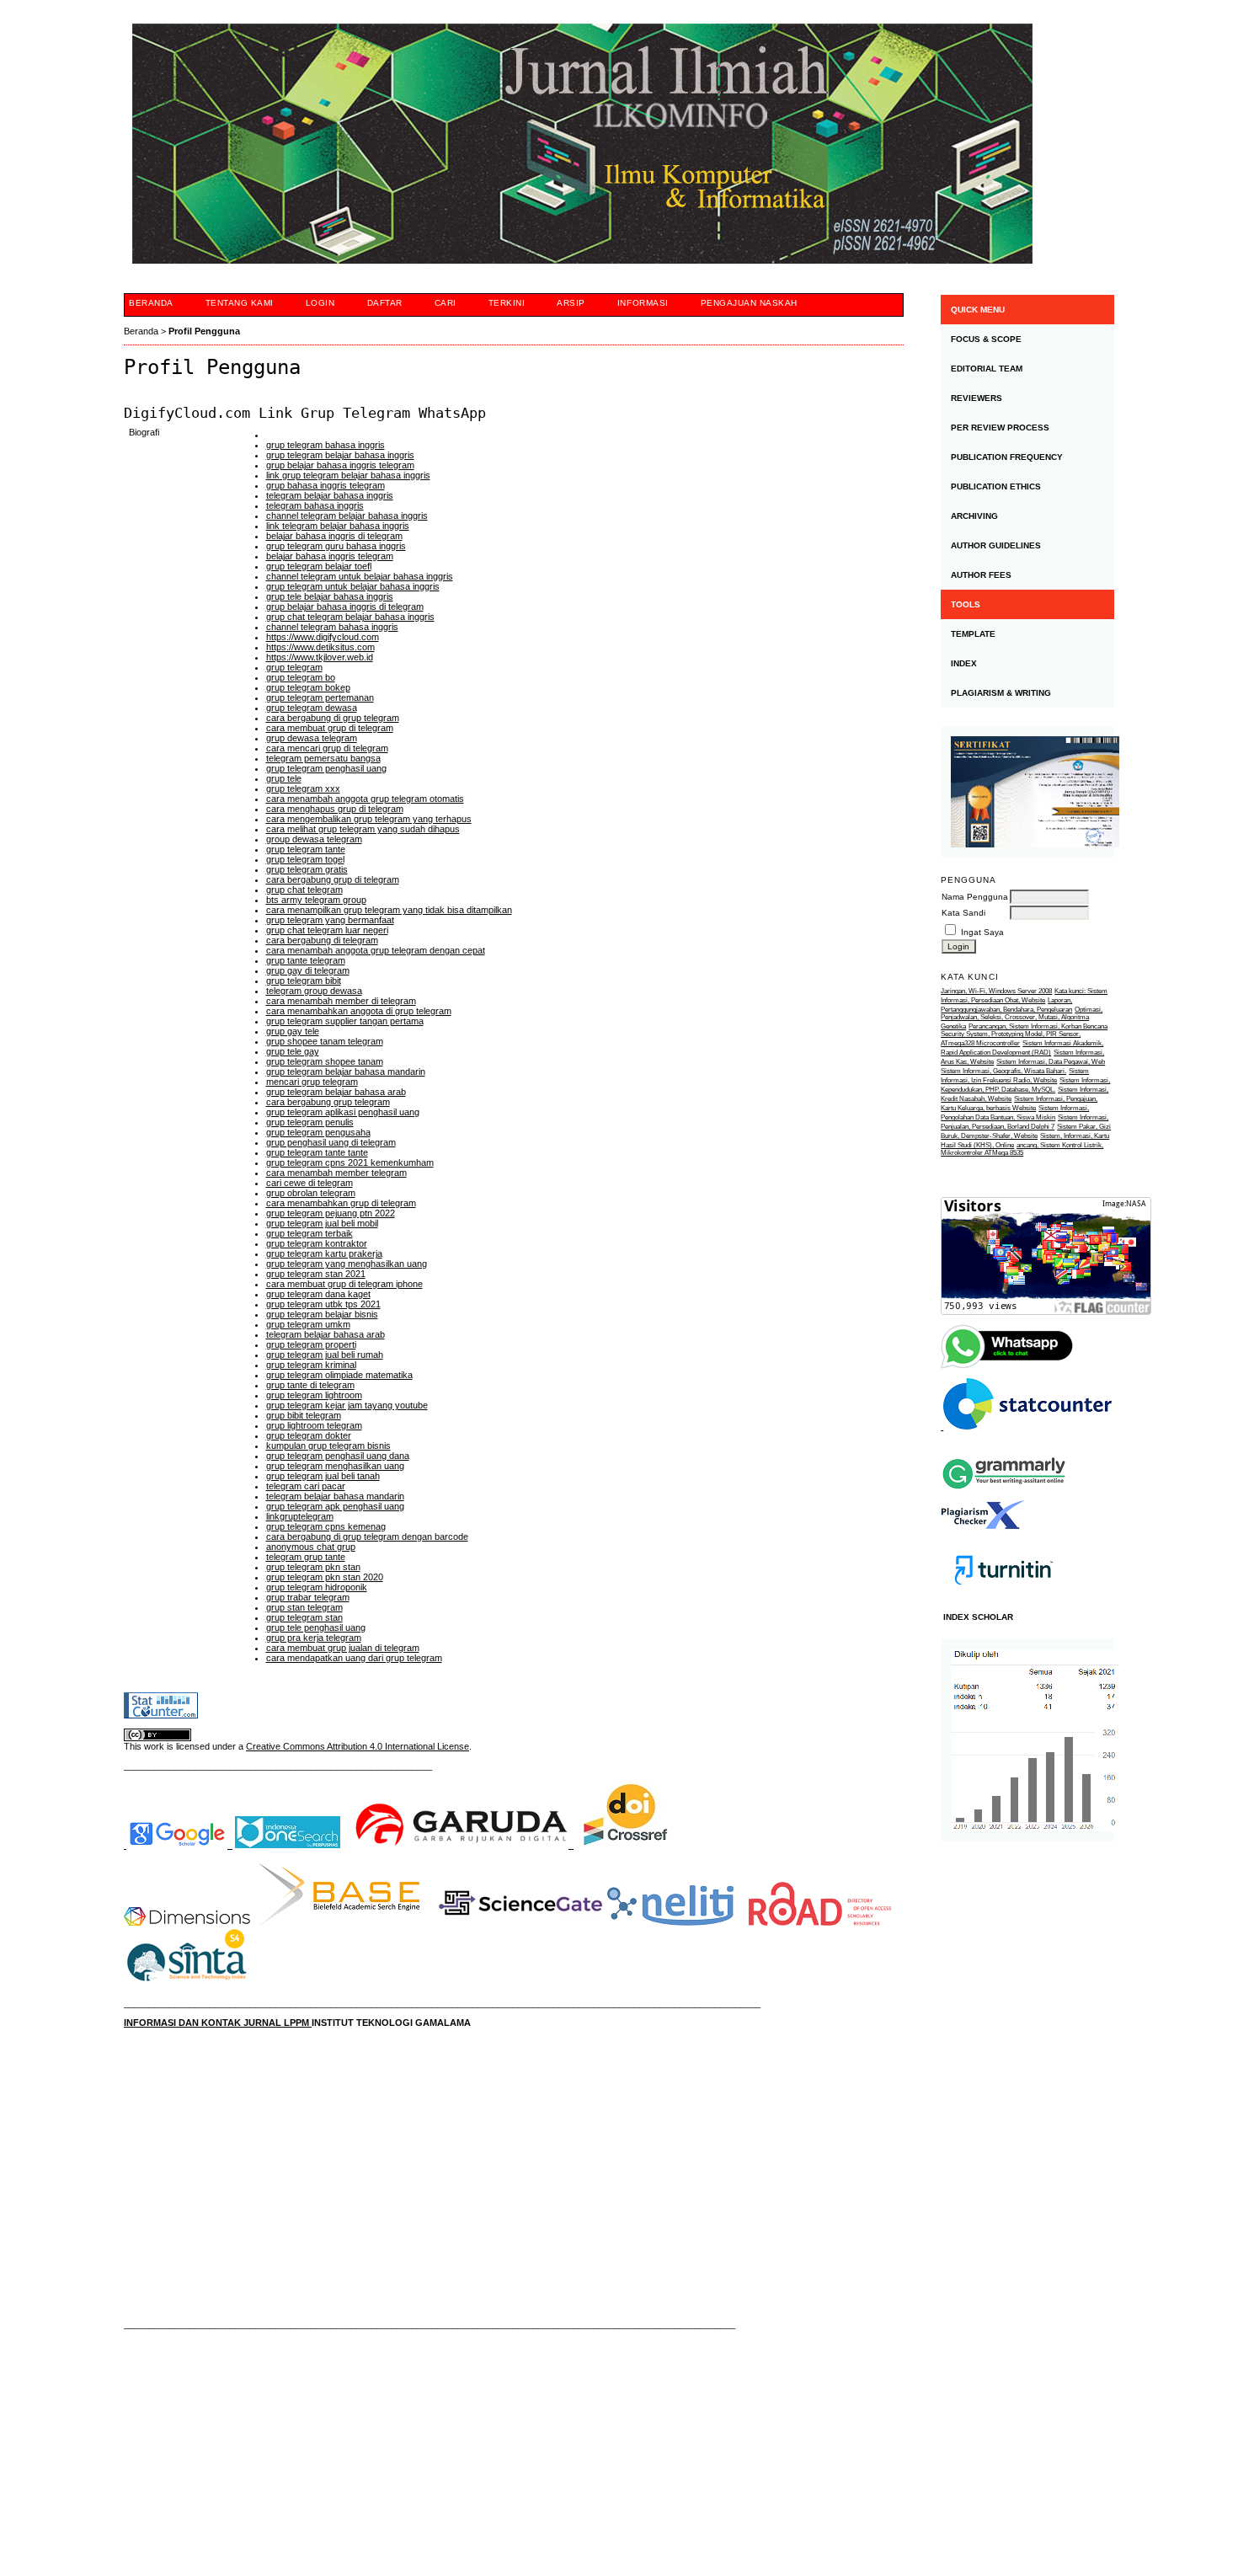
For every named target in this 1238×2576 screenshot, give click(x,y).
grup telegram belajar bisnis (322, 1314)
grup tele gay (293, 1051)
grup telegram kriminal (311, 1365)
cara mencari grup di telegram (327, 748)
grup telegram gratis (307, 869)
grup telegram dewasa (312, 708)
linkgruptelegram (300, 1516)
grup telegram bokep (308, 687)
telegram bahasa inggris (315, 505)
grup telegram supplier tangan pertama (345, 1021)
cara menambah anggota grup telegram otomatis (365, 799)
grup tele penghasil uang (316, 1627)
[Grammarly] (1004, 1496)
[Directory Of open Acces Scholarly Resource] (820, 1922)
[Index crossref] (626, 1845)
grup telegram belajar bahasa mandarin (346, 1072)
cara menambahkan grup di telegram (341, 1203)
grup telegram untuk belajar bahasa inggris (353, 586)
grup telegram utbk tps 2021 (323, 1304)
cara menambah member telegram (336, 1173)
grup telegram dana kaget (318, 1294)
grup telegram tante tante (317, 1152)
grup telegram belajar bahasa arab (336, 1092)
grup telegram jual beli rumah (325, 1355)
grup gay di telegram (308, 970)
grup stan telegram (304, 1607)
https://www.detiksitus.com (320, 647)
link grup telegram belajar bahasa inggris (348, 475)
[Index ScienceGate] (520, 1922)
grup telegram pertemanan (320, 697)
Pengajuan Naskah (749, 303)
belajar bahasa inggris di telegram (334, 536)
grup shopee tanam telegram (325, 1041)
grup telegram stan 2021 (316, 1274)
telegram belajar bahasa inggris (330, 495)
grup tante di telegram (310, 1385)
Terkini (507, 303)
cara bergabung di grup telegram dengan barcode (367, 1537)
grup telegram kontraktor (317, 1243)
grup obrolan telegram (311, 1193)
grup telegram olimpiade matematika (339, 1375)
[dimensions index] (187, 1922)
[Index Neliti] (670, 1922)
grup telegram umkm (308, 1324)
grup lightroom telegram (314, 1425)
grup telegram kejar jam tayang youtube (347, 1405)
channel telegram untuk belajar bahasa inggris (360, 576)
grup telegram (294, 667)
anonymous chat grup (311, 1547)
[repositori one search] (288, 1845)
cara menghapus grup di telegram (335, 809)
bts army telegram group (316, 900)
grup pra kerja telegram (314, 1638)
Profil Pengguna (204, 331)
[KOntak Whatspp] (1008, 1367)
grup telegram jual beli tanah (323, 1476)
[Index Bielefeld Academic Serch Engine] (339, 1922)
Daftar (385, 303)
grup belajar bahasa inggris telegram (340, 465)
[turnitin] (1004, 1600)
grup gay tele (293, 1031)
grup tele (284, 778)
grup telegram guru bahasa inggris (336, 546)
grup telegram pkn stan (313, 1567)
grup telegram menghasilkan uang (335, 1466)
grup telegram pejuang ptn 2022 (331, 1213)
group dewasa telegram (314, 839)
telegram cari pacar (306, 1486)
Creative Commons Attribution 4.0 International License (358, 1746)
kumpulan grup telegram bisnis (328, 1446)
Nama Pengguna (975, 897)
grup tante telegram (306, 960)
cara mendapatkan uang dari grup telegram (354, 1658)
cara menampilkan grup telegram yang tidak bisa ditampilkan (389, 910)
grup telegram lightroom (314, 1395)
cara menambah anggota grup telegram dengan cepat (376, 950)
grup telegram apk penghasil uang (335, 1506)
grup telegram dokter (309, 1435)
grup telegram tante (306, 849)
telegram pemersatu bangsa (323, 758)
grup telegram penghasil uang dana (338, 1456)
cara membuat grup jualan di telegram (343, 1648)
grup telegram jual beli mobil (322, 1223)
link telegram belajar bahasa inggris (338, 526)
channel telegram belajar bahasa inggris (347, 516)
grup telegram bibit (304, 981)
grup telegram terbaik (309, 1233)
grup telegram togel (305, 859)
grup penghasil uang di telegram (331, 1142)
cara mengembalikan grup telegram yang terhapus (369, 819)
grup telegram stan (304, 1617)
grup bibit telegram (304, 1415)
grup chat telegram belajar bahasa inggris (350, 617)
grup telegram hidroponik (317, 1587)
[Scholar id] (178, 1845)
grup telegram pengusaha (318, 1132)
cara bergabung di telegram (322, 940)
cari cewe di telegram (309, 1183)
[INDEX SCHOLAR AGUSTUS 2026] (1027, 1740)
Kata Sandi (963, 913)
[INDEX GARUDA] (463, 1845)
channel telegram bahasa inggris (332, 627)
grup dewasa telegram (312, 738)
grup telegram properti (311, 1344)
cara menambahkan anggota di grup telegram (359, 1011)
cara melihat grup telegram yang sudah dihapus (363, 829)
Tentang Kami (240, 303)
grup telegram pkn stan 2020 (325, 1577)
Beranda (151, 303)
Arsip (571, 303)
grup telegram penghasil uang (326, 768)
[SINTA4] (187, 1985)
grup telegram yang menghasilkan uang (347, 1264)
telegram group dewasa (314, 991)
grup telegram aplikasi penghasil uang (343, 1112)
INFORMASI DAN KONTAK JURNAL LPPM (218, 2023)
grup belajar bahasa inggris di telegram (345, 607)
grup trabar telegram (308, 1597)
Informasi (643, 303)
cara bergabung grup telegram (328, 1102)
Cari (446, 303)
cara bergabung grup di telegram (333, 879)
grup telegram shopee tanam (325, 1061)
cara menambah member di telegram (341, 1001)
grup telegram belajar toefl (319, 566)
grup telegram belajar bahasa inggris (340, 455)
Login (320, 303)
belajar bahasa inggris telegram (330, 556)
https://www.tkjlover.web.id (320, 657)
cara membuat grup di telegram (330, 728)
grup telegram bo (301, 677)
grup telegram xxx (303, 788)
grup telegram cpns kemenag (326, 1526)
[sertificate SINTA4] (1027, 792)
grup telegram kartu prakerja (324, 1253)
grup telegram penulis (310, 1122)
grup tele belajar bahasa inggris (330, 596)
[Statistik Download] (1026, 1427)
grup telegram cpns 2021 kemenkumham (350, 1162)
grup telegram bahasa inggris (326, 445)
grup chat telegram (304, 890)
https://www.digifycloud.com (323, 637)
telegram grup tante (306, 1557)
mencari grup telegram (312, 1082)
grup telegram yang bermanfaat (330, 920)
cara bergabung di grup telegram (333, 718)
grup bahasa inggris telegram (326, 485)
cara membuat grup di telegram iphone (344, 1284)
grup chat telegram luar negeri (327, 930)
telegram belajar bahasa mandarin (335, 1496)
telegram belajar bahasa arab (326, 1334)
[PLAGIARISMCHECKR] (983, 1526)
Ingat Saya (982, 932)
